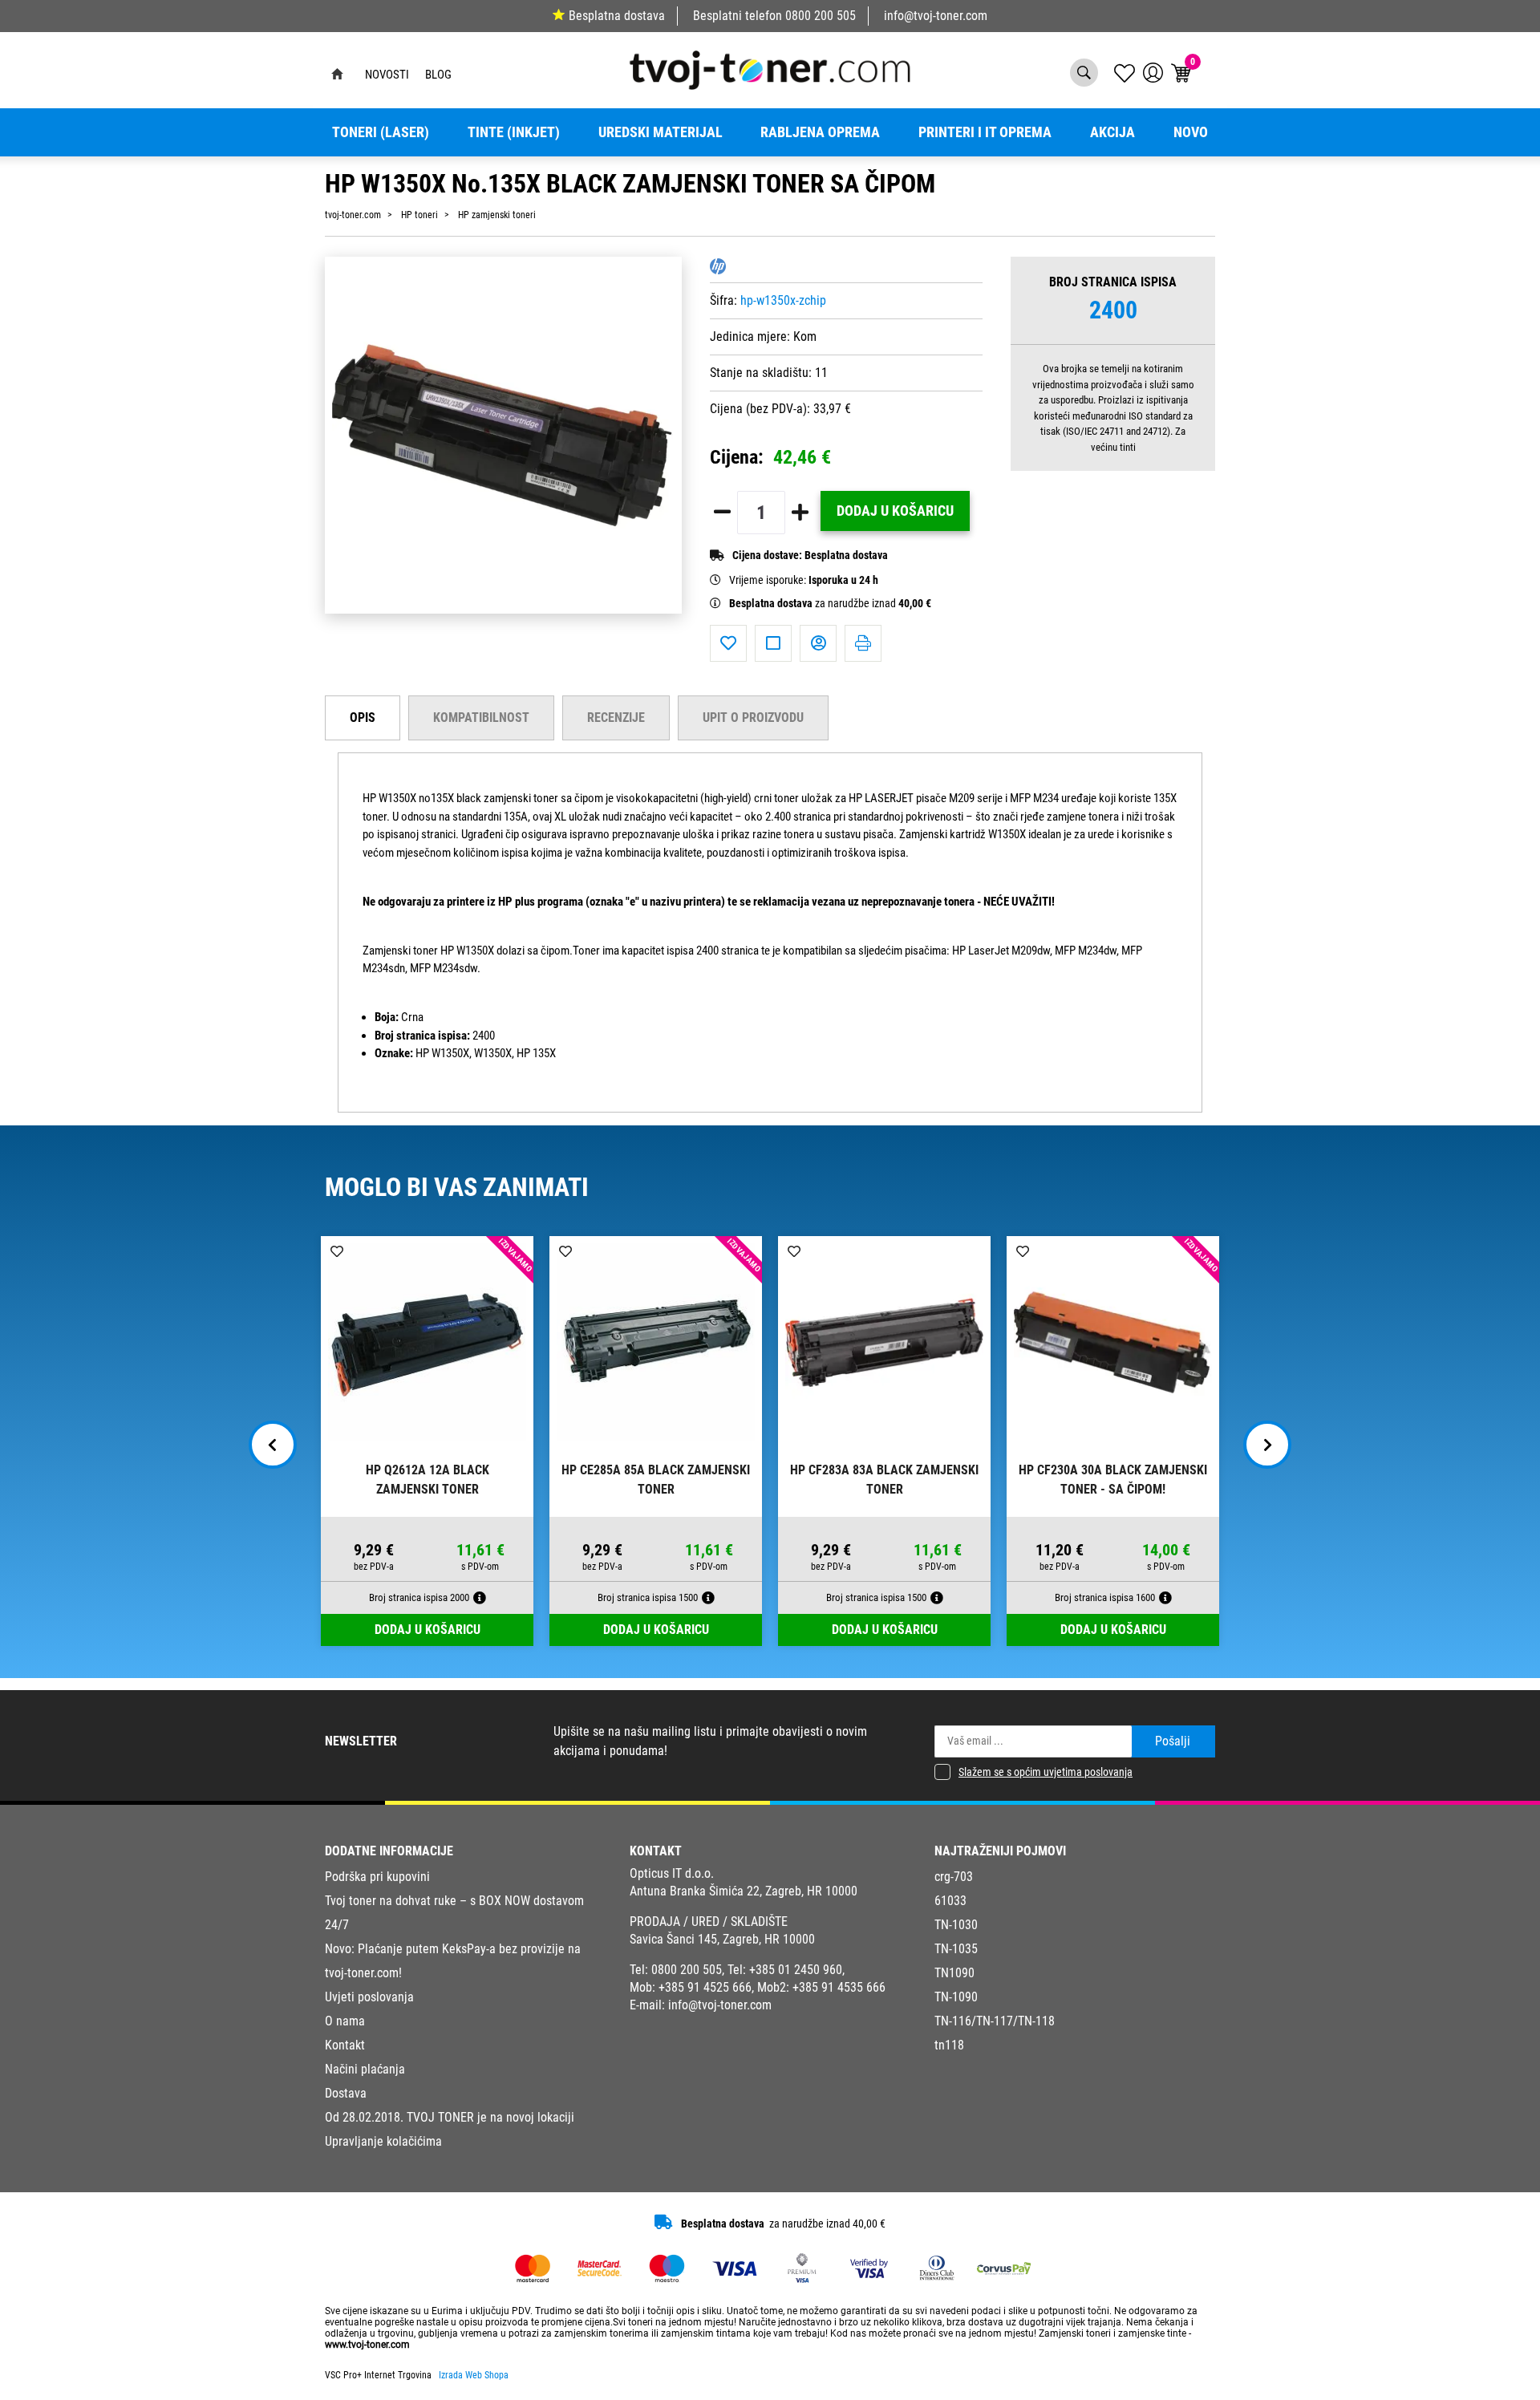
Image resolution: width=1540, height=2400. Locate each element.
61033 (950, 1901)
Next (1267, 1445)
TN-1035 (956, 1949)
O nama (345, 2021)
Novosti (387, 75)
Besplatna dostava (617, 16)
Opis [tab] (363, 718)
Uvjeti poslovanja (369, 1997)
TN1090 (954, 1973)
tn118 (949, 2045)
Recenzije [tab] (616, 718)
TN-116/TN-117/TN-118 (995, 2021)
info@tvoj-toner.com (936, 16)
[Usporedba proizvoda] (773, 643)
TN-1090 (956, 1997)
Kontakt (345, 2045)
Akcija (1112, 132)
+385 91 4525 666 (705, 1987)
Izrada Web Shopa (474, 2375)
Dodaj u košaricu (895, 511)
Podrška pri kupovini (377, 1877)
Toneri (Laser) (381, 132)
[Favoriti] (728, 643)
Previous (273, 1445)
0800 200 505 (821, 16)
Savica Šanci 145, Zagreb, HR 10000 (722, 1939)
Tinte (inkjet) (514, 132)
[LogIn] (1153, 73)
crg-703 (954, 1877)
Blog (438, 75)
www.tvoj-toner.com (367, 2345)
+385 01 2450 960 (796, 1970)
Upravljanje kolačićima (383, 2141)
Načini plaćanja (365, 2069)
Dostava (346, 2093)
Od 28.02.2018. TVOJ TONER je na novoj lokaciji (450, 2117)
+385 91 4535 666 (839, 1987)
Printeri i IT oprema (985, 132)
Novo (1191, 132)
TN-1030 (956, 1925)
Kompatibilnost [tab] (481, 718)
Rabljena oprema (820, 132)
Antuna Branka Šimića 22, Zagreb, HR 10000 (744, 1891)
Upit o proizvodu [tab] (753, 718)
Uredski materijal (661, 132)
